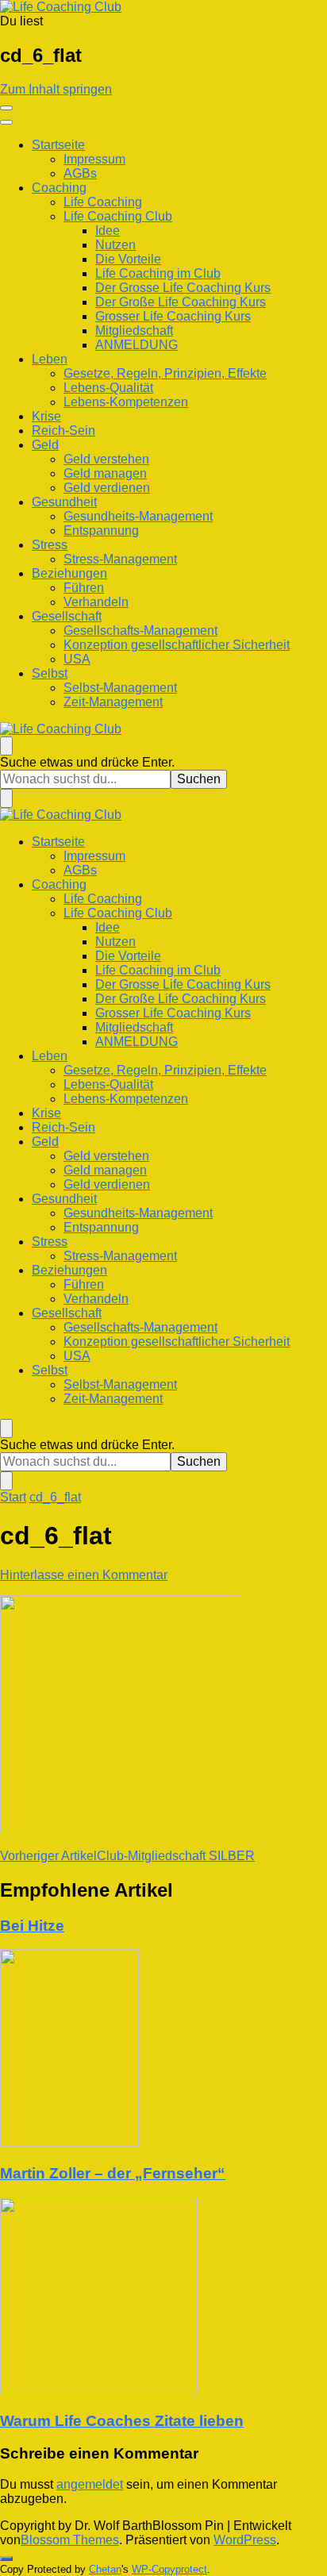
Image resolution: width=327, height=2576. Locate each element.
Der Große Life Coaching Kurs (181, 302)
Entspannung (101, 531)
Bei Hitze (32, 1926)
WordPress (245, 2540)
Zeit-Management (113, 702)
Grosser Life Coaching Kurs (173, 316)
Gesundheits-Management (138, 516)
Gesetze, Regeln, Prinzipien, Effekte (165, 373)
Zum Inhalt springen (56, 89)
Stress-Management (120, 559)
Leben (50, 359)
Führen (84, 588)
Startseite (58, 145)
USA (77, 659)
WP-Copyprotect (169, 2569)
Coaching (59, 188)
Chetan (105, 2569)
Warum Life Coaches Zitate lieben (122, 2421)
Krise (46, 416)
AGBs (80, 173)
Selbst (50, 673)
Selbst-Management (120, 688)
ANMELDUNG (137, 345)
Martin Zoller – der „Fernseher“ (113, 2173)
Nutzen (115, 245)
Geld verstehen (106, 459)
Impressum (94, 159)
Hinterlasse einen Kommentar (84, 1575)
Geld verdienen (107, 488)
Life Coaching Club (118, 216)
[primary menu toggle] (6, 108)
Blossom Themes (70, 2540)
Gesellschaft (67, 616)
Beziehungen (69, 573)
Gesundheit (64, 502)
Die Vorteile (128, 259)
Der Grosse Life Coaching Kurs (183, 288)
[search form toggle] (6, 746)
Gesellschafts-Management (140, 631)
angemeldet (90, 2484)
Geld (45, 445)
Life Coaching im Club (158, 273)
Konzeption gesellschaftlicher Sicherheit (177, 645)
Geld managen (105, 473)
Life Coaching (103, 202)
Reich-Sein (63, 431)
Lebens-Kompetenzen (126, 402)
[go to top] (6, 2559)
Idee (108, 231)
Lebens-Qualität (108, 388)
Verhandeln (96, 602)
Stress (50, 545)
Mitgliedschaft (134, 331)
